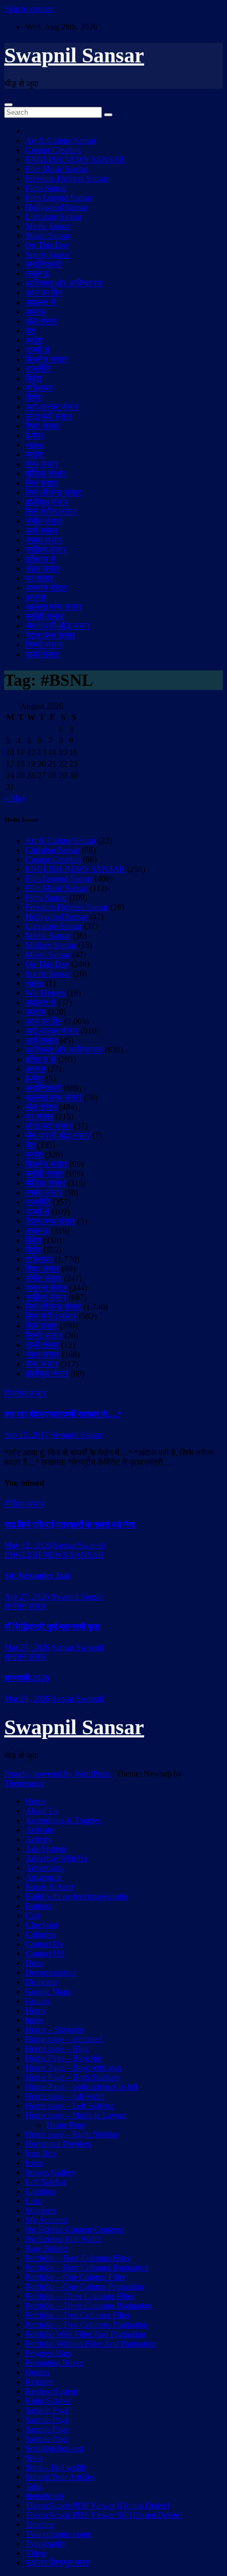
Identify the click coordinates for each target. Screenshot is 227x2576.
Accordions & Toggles (63, 1820)
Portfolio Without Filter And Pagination (91, 2344)
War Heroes (45, 993)
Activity (39, 1839)
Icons (34, 2163)
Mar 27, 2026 (27, 1647)
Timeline (40, 2524)
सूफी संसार (42, 654)
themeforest (45, 2496)
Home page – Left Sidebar (69, 2106)
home (35, 2020)
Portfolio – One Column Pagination (84, 2287)
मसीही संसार (44, 616)
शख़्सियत (39, 388)
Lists (33, 2201)
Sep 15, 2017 (26, 1435)
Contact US (45, 1953)
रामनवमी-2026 (27, 1678)
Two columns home (58, 2534)
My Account (46, 2220)
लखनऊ (37, 274)
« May (15, 798)
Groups (38, 2001)
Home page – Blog (57, 2049)
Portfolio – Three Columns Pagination (89, 2306)
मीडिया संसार (45, 473)
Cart (32, 1915)
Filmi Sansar (46, 188)
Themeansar (24, 1783)
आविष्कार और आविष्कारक (64, 283)
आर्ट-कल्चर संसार (52, 407)
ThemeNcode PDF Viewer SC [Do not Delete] (104, 2515)
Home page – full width (65, 2096)
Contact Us (44, 1944)
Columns (40, 1934)
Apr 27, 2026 (27, 1597)
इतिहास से (41, 559)
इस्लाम (35, 597)
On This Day (47, 245)
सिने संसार (41, 483)
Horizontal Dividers (58, 2144)
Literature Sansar (54, 217)
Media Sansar (48, 226)
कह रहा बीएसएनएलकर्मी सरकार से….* (63, 1414)
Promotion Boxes (54, 2363)
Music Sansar (48, 236)
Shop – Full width (55, 2467)
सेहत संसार (42, 569)
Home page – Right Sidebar (72, 2134)
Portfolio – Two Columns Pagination (87, 2325)
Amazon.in (44, 1877)
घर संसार (39, 578)
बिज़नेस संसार (46, 359)
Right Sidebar (48, 2401)
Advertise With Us (56, 1858)
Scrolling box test (54, 2448)
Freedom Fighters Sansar (67, 178)
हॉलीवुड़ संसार (47, 502)
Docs (34, 1963)
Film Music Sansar (56, 169)
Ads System (45, 1849)
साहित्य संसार (46, 550)
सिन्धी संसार (44, 645)
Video (35, 2553)
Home (36, 1801)
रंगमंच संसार (44, 540)
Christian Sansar (53, 850)
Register (39, 2382)
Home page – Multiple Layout (76, 2115)
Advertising (45, 1868)
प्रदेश (34, 340)
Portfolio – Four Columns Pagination (87, 2267)
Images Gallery (51, 2172)
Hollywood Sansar (56, 207)
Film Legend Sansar (59, 197)
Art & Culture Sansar (61, 140)
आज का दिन (44, 293)
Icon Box (41, 2153)
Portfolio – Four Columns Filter (78, 2258)
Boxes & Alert (49, 1887)
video (35, 445)
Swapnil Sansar (74, 55)
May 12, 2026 (28, 1545)
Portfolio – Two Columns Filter (78, 2315)
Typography (46, 2543)
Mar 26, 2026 (27, 1699)
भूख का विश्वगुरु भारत (58, 2563)
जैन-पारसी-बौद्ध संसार (58, 626)
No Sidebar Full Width (63, 2239)
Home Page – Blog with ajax (74, 2068)
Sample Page (47, 2410)
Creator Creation (53, 150)
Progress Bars (48, 2353)
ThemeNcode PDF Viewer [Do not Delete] (97, 2505)
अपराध (36, 312)
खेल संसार (41, 321)
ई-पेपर (35, 435)
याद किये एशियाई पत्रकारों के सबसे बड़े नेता (70, 1525)
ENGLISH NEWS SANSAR (75, 159)
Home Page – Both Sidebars (73, 2077)
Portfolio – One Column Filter (75, 2277)
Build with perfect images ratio (77, 1896)
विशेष (33, 397)
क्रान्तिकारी (43, 264)
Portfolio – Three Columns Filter (80, 2296)
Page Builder (47, 2248)
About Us (42, 1811)
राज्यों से (37, 350)
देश (30, 331)
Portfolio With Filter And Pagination (86, 2334)
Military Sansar (51, 945)
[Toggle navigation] (8, 105)
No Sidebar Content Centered (75, 2229)
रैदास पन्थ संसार (50, 635)
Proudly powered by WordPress (58, 1774)
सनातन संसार (46, 588)
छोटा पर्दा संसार (49, 416)
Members (41, 2210)
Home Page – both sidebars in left (82, 2087)
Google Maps (48, 1991)
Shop (34, 2458)
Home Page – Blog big (64, 2058)
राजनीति (38, 369)
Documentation (51, 1972)
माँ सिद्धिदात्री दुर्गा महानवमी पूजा (52, 1627)
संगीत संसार (44, 521)
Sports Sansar (48, 255)
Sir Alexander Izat (37, 1575)
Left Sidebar (46, 2182)
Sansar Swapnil (79, 1545)
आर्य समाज (41, 531)
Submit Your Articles (60, 2477)
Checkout (41, 1925)
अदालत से (41, 302)
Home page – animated (64, 2039)
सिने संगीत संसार (51, 512)
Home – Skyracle (54, 2030)
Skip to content (29, 9)
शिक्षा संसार (42, 426)
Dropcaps (41, 1982)
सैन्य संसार (42, 464)
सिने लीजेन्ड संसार (53, 493)
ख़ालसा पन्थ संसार (54, 607)
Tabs (33, 2486)
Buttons (38, 1906)
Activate (39, 1830)
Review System (51, 2391)
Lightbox (41, 2191)
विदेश (33, 378)
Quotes (37, 2372)
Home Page (66, 2125)
